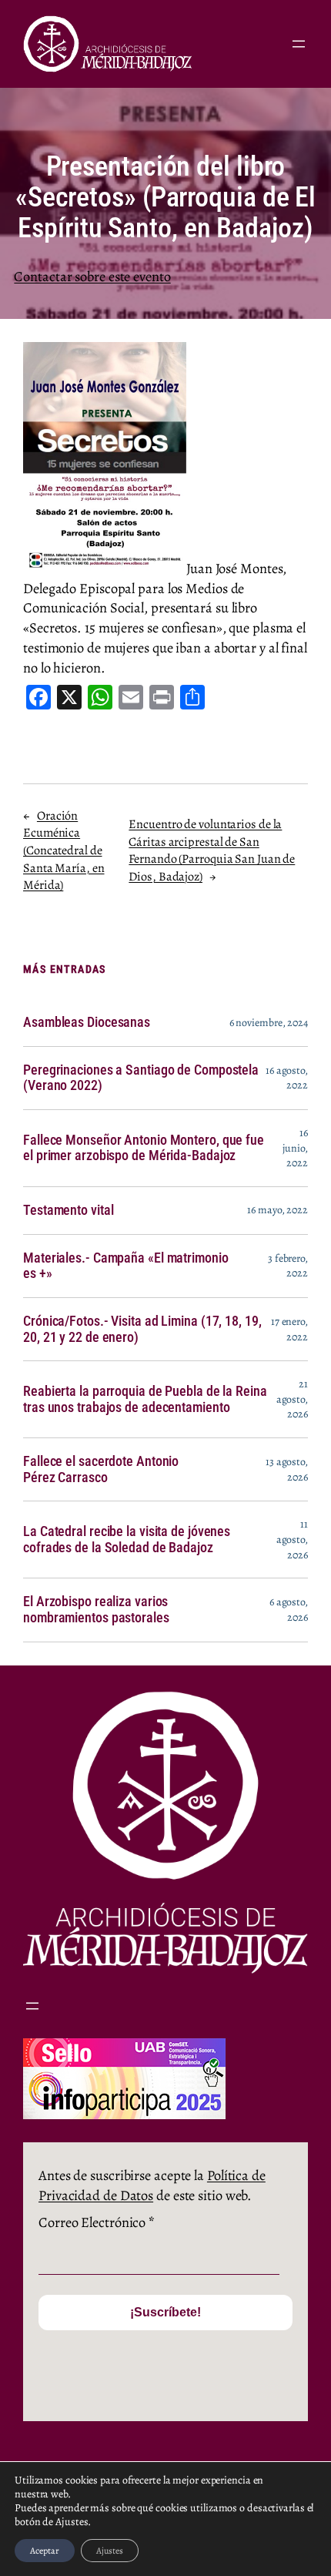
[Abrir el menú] (299, 44)
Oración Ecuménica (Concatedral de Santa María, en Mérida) (64, 851)
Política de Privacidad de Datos (152, 2185)
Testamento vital (68, 1210)
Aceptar (45, 2551)
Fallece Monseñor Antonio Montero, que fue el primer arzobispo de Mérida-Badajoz (144, 1148)
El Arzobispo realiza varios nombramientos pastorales (96, 1610)
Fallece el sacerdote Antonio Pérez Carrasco (101, 1469)
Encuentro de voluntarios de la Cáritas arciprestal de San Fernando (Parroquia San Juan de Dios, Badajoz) (212, 850)
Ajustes (110, 2551)
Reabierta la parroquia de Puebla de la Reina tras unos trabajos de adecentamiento (145, 1399)
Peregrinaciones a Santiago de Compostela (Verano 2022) (141, 1078)
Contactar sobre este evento (92, 276)
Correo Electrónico (97, 2222)
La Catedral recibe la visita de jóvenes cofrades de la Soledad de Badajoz (127, 1540)
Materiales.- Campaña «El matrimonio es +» (126, 1266)
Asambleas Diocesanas (87, 1022)
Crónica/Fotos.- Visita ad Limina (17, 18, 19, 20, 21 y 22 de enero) (142, 1329)
